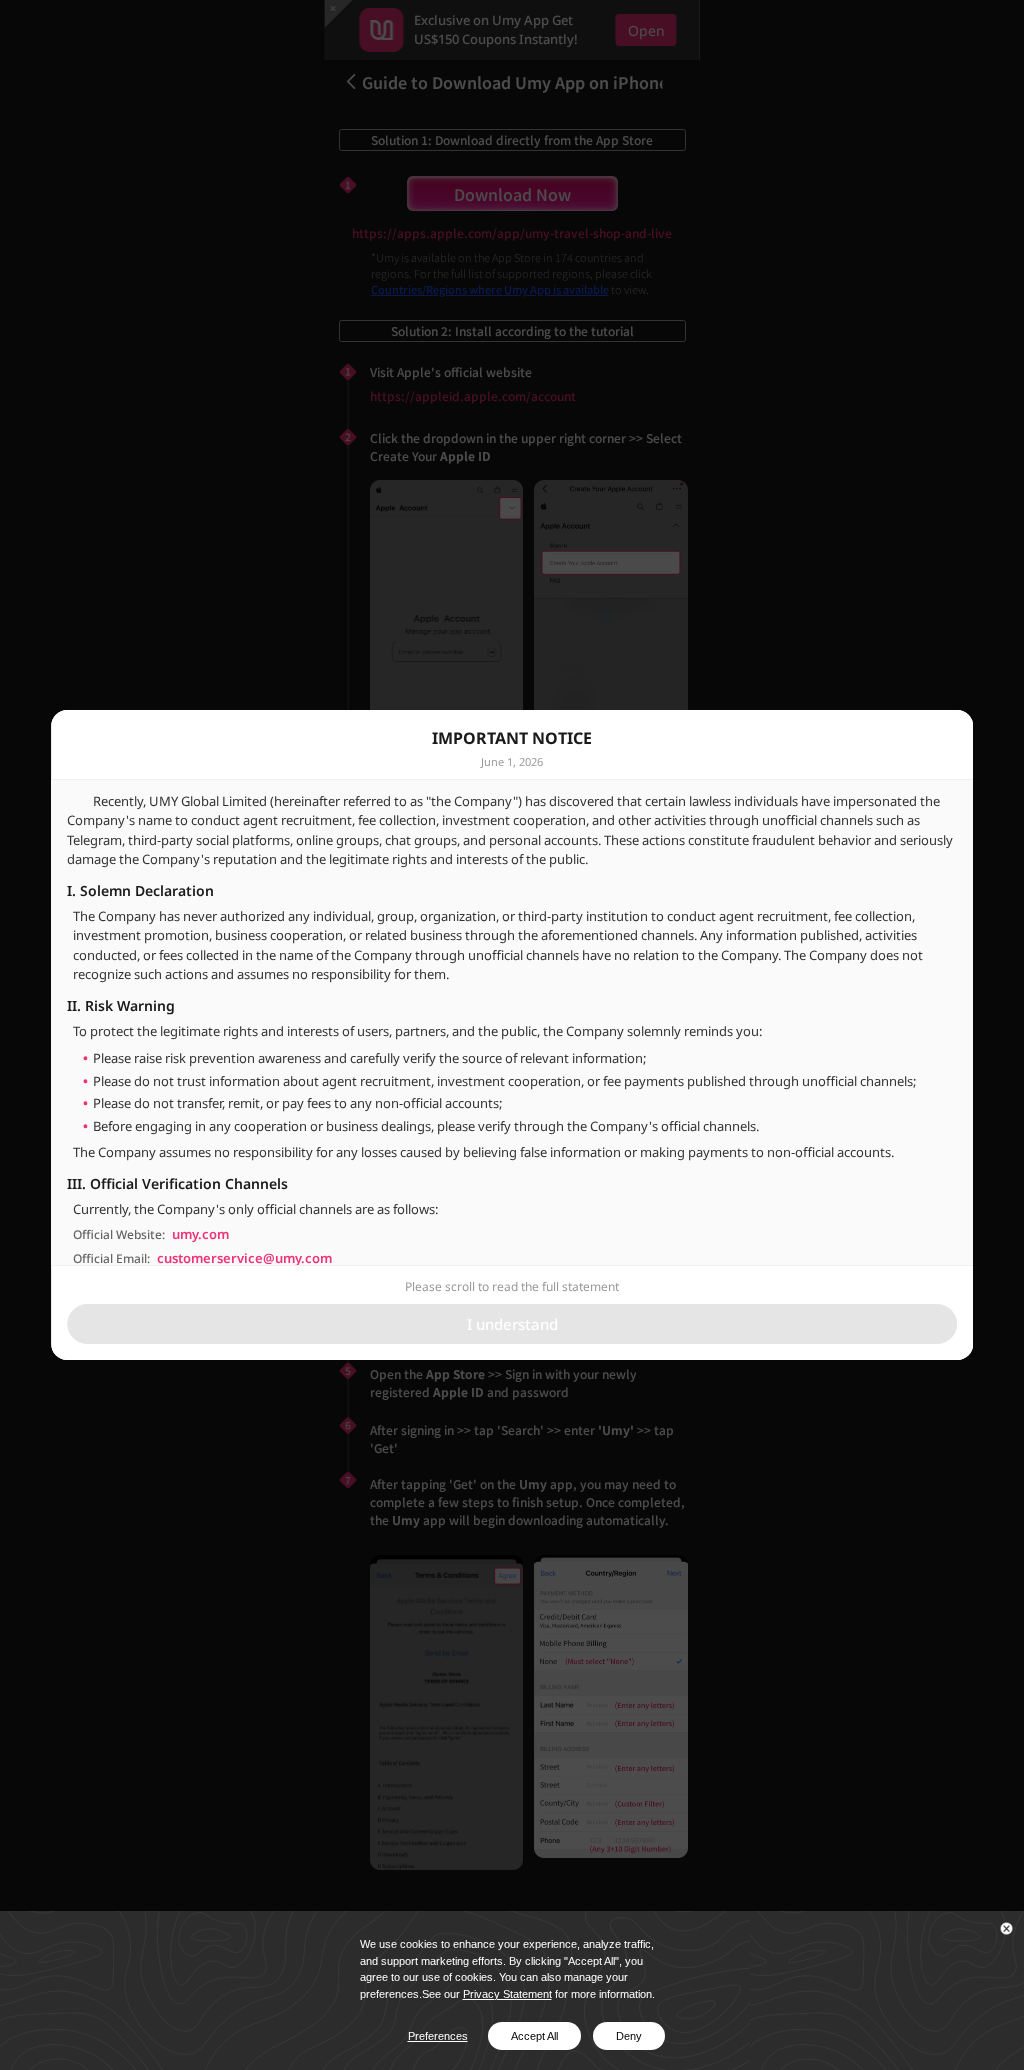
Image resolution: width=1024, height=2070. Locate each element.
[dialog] (512, 1035)
